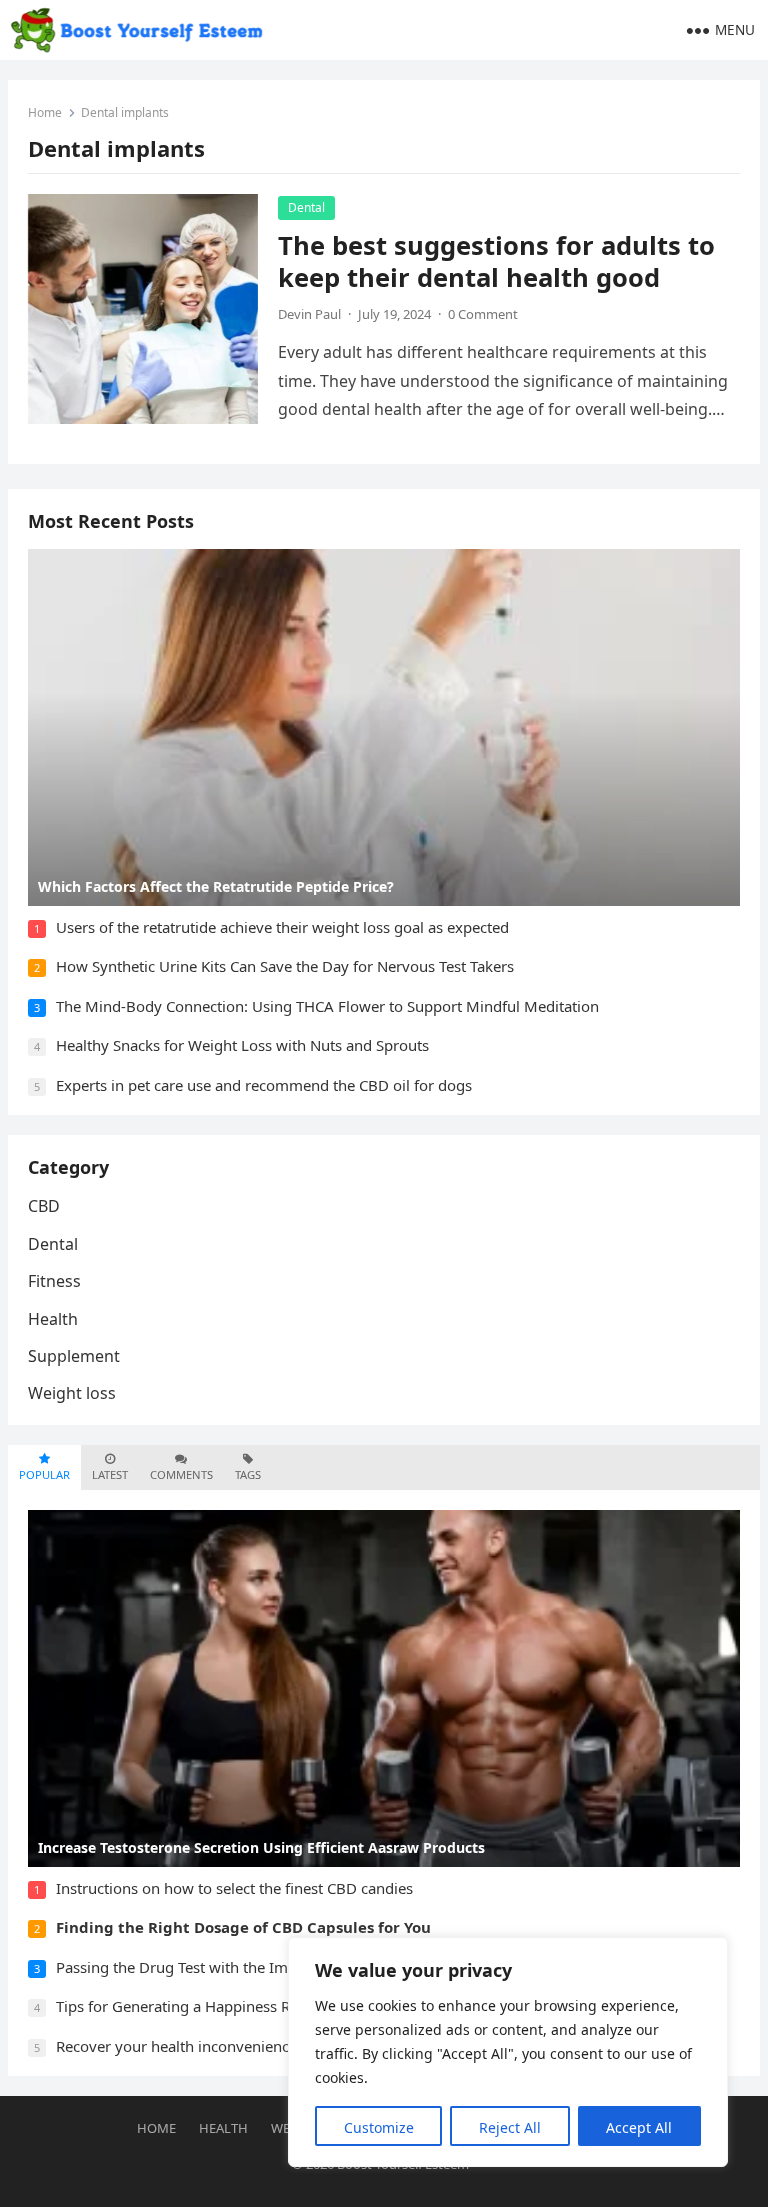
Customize (379, 2127)
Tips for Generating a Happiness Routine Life (209, 2006)
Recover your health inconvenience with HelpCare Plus (243, 2046)
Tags (248, 1474)
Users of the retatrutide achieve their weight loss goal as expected (282, 927)
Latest (110, 1474)
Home (45, 112)
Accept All (639, 2127)
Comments (181, 1474)
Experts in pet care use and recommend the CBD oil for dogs (264, 1085)
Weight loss (72, 1393)
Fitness (54, 1281)
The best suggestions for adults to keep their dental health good (496, 261)
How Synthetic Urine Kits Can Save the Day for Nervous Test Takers (285, 966)
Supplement (74, 1356)
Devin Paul (309, 314)
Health (53, 1319)
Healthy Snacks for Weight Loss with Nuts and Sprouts (242, 1045)
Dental (306, 207)
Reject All (510, 2127)
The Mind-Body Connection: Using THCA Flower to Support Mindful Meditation (327, 1006)
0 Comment (483, 314)
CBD (44, 1206)
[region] (508, 2052)
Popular (44, 1474)
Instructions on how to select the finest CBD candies (234, 1888)
